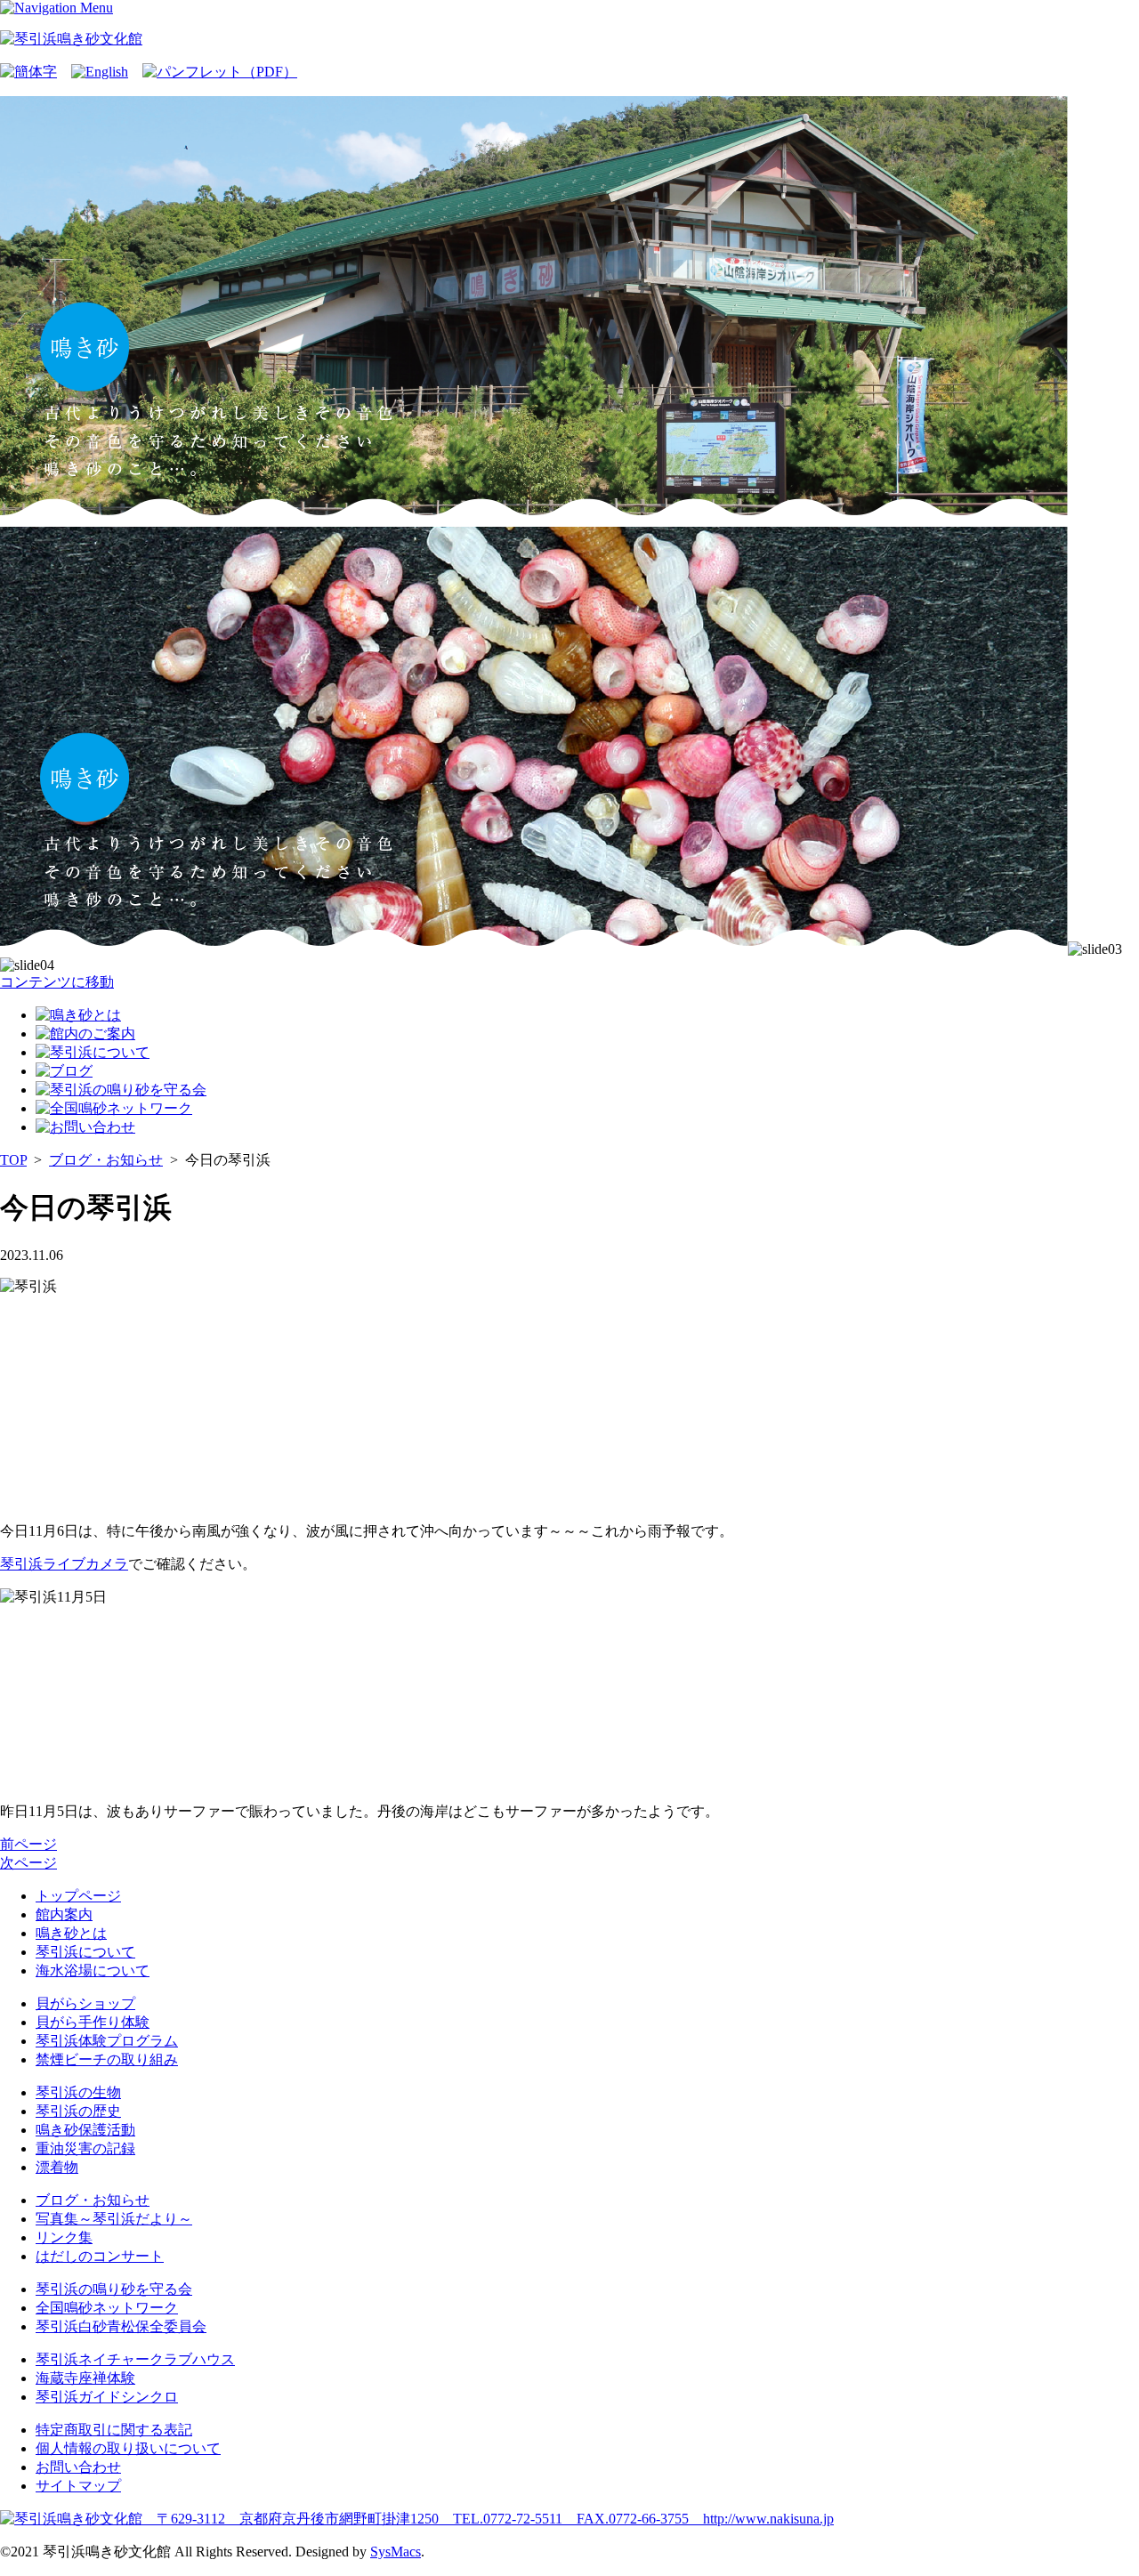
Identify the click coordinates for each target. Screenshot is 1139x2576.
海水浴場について (93, 1970)
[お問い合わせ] (85, 1127)
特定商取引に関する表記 (114, 2430)
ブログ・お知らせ (106, 1160)
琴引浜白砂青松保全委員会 (121, 2326)
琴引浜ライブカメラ (64, 1564)
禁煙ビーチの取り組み (107, 2059)
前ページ (28, 1844)
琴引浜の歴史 (78, 2111)
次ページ (28, 1863)
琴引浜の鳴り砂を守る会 (114, 2289)
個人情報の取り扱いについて (128, 2448)
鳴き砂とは (71, 1933)
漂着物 (57, 2167)
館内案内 (64, 1914)
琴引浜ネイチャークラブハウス (135, 2359)
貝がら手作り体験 (93, 2022)
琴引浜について (85, 1952)
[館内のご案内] (85, 1034)
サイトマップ (78, 2486)
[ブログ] (64, 1071)
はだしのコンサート (100, 2256)
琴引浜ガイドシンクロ (107, 2397)
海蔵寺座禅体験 (85, 2378)
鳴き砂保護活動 (85, 2130)
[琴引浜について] (93, 1052)
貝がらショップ (85, 2003)
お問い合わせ (78, 2467)
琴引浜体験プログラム (107, 2041)
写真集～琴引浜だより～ (114, 2219)
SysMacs (396, 2552)
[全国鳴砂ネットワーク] (114, 1108)
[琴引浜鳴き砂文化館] (71, 39)
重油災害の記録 (85, 2148)
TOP (13, 1160)
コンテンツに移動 (57, 982)
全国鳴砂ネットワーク (107, 2308)
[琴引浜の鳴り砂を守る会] (121, 1090)
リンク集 (64, 2237)
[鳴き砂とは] (78, 1015)
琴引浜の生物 (78, 2092)
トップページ (78, 1896)
